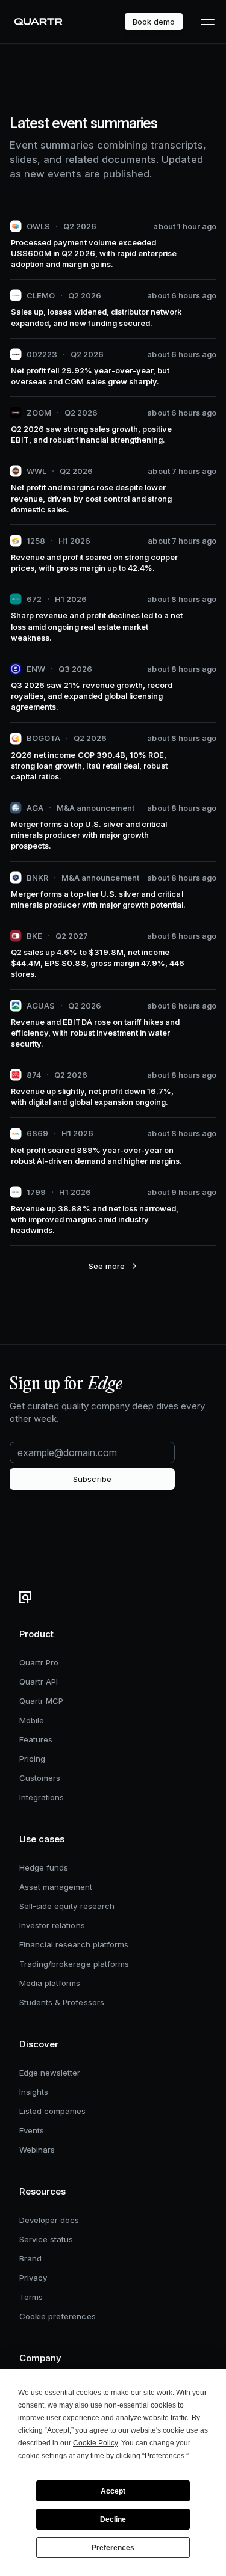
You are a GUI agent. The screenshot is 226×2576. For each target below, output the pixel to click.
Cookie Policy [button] (95, 2443)
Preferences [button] (165, 2456)
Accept (113, 2491)
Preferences (113, 2548)
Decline (113, 2519)
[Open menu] (207, 22)
